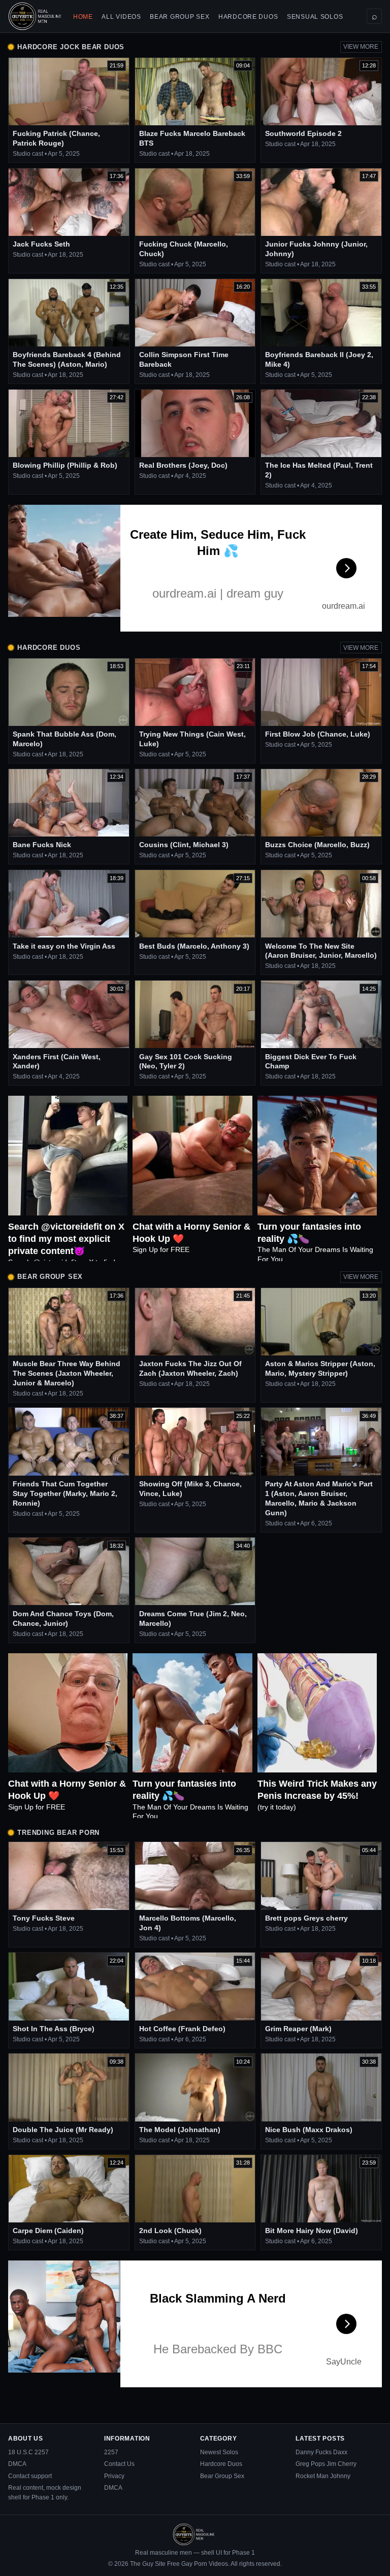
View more (361, 47)
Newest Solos (219, 2452)
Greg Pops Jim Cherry (326, 2464)
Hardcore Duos (248, 17)
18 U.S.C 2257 (28, 2452)
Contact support (30, 2476)
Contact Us (119, 2464)
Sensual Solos (315, 17)
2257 (111, 2452)
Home (83, 17)
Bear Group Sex (180, 17)
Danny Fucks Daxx (321, 2452)
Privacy (114, 2476)
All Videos (121, 17)
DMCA (17, 2464)
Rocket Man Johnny (323, 2476)
